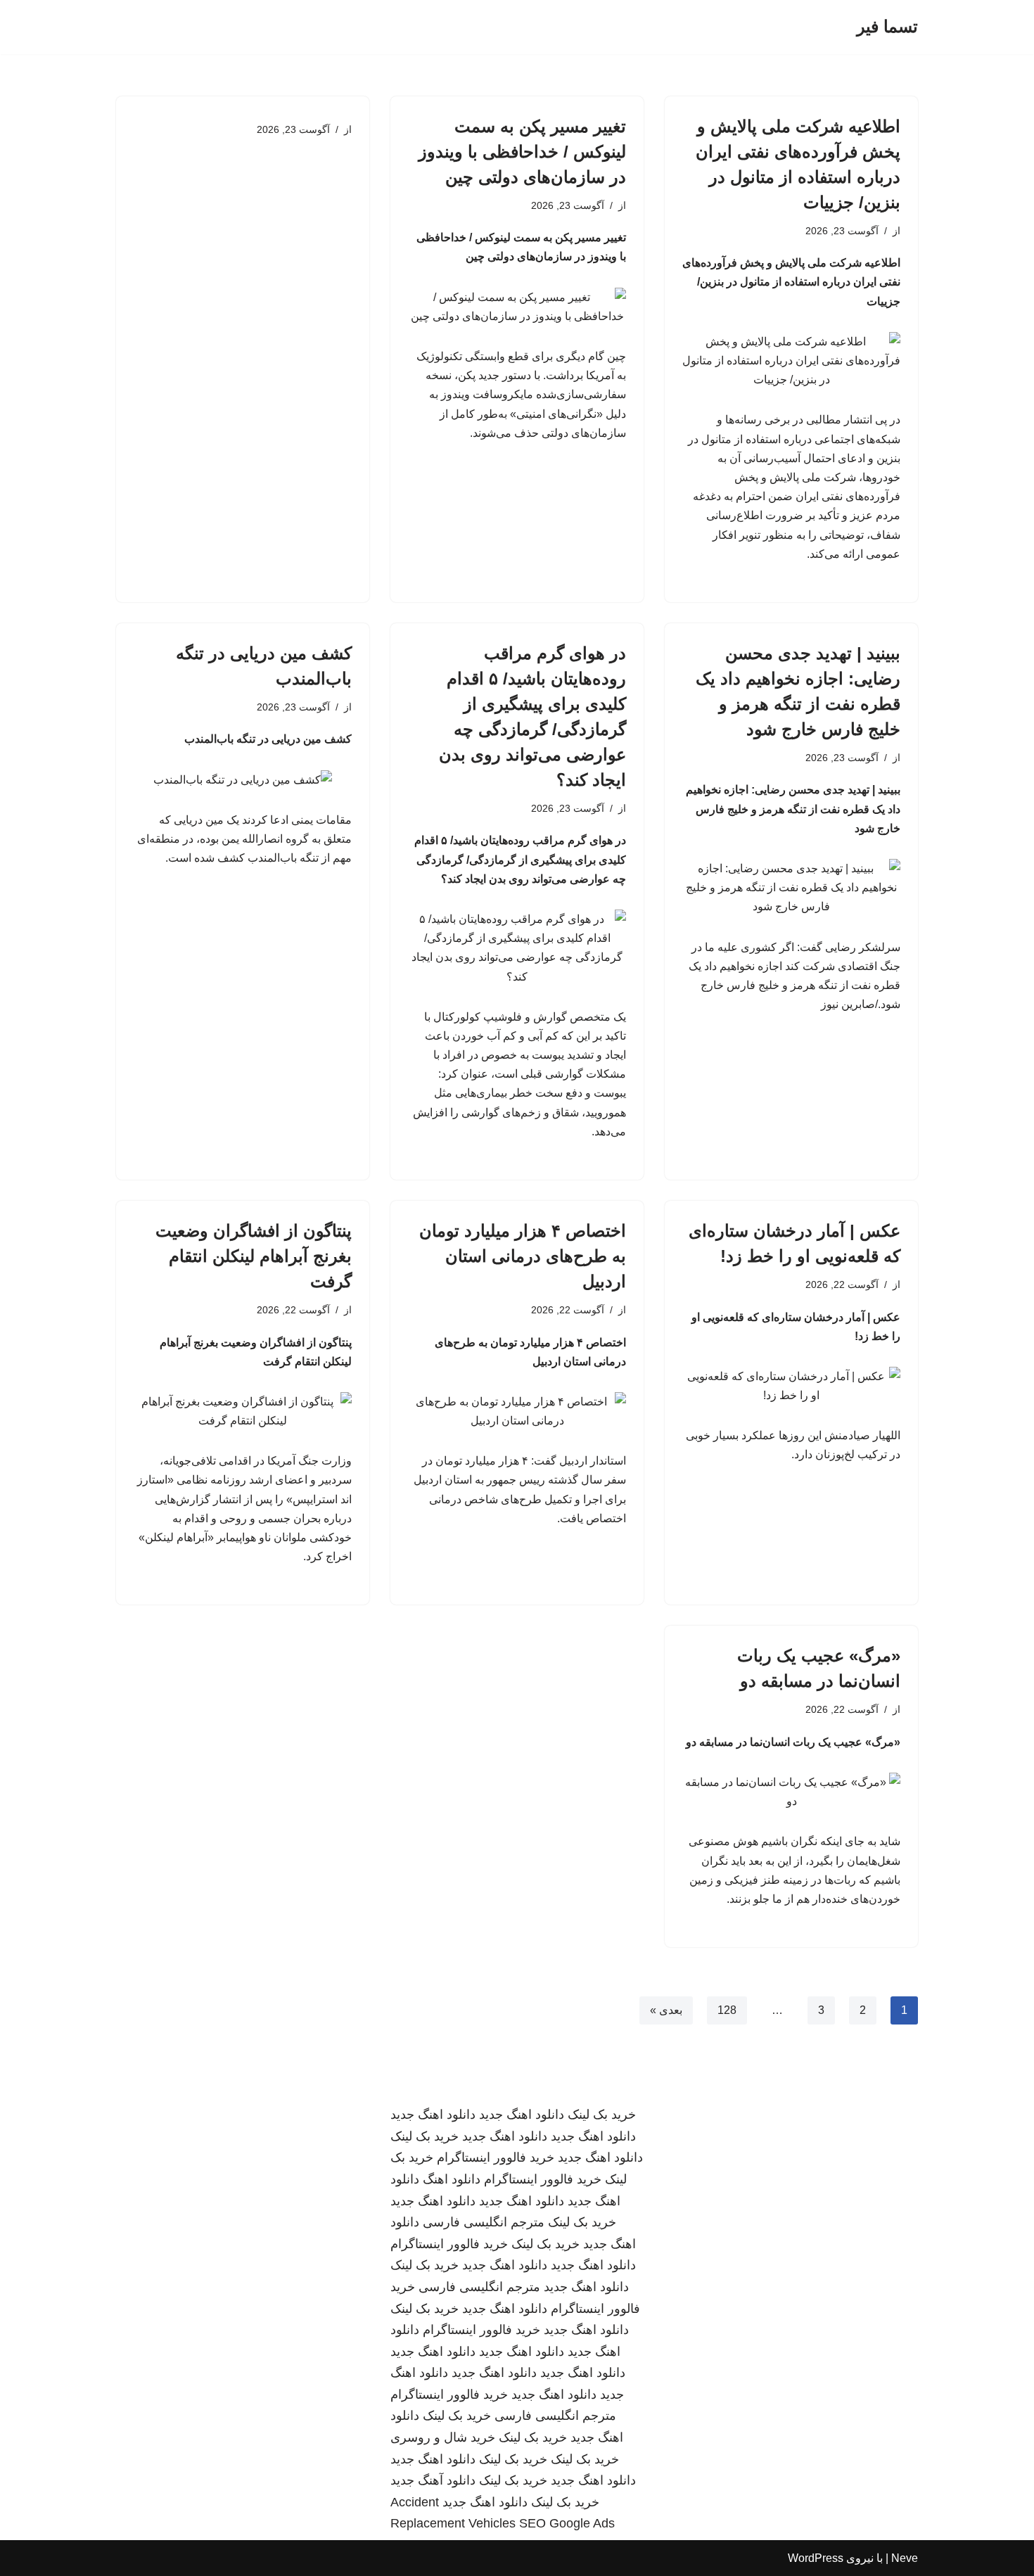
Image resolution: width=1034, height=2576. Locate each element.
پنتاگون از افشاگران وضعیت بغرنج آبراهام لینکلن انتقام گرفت (254, 1256)
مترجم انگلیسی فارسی (484, 2222)
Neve (905, 2558)
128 (727, 2010)
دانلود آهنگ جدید (433, 2480)
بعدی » (666, 2010)
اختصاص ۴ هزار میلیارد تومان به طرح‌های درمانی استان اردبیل (523, 1256)
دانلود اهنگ (452, 2179)
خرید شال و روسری (443, 2437)
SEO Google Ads (567, 2523)
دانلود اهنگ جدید (522, 2115)
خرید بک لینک (602, 2115)
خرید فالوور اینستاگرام (496, 2157)
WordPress (816, 2558)
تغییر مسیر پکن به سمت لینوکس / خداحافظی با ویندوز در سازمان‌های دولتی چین (522, 152)
